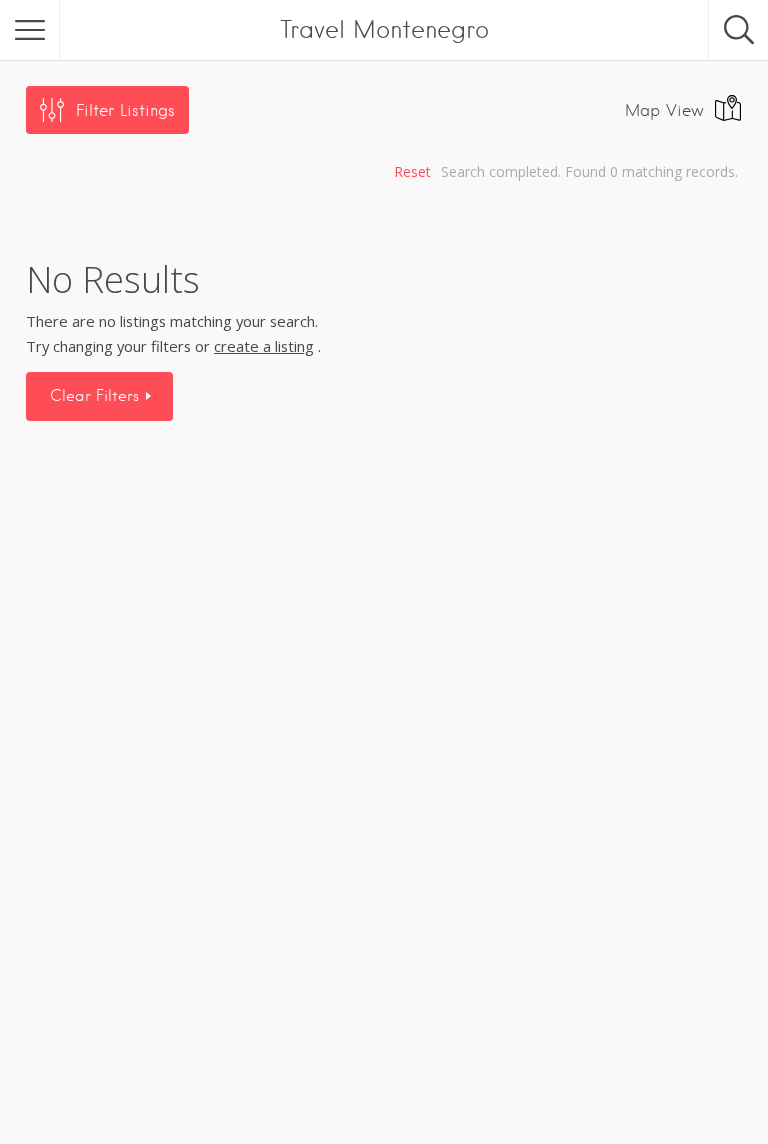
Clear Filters (97, 396)
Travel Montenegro (384, 29)
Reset (412, 171)
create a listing (264, 346)
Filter (125, 110)
